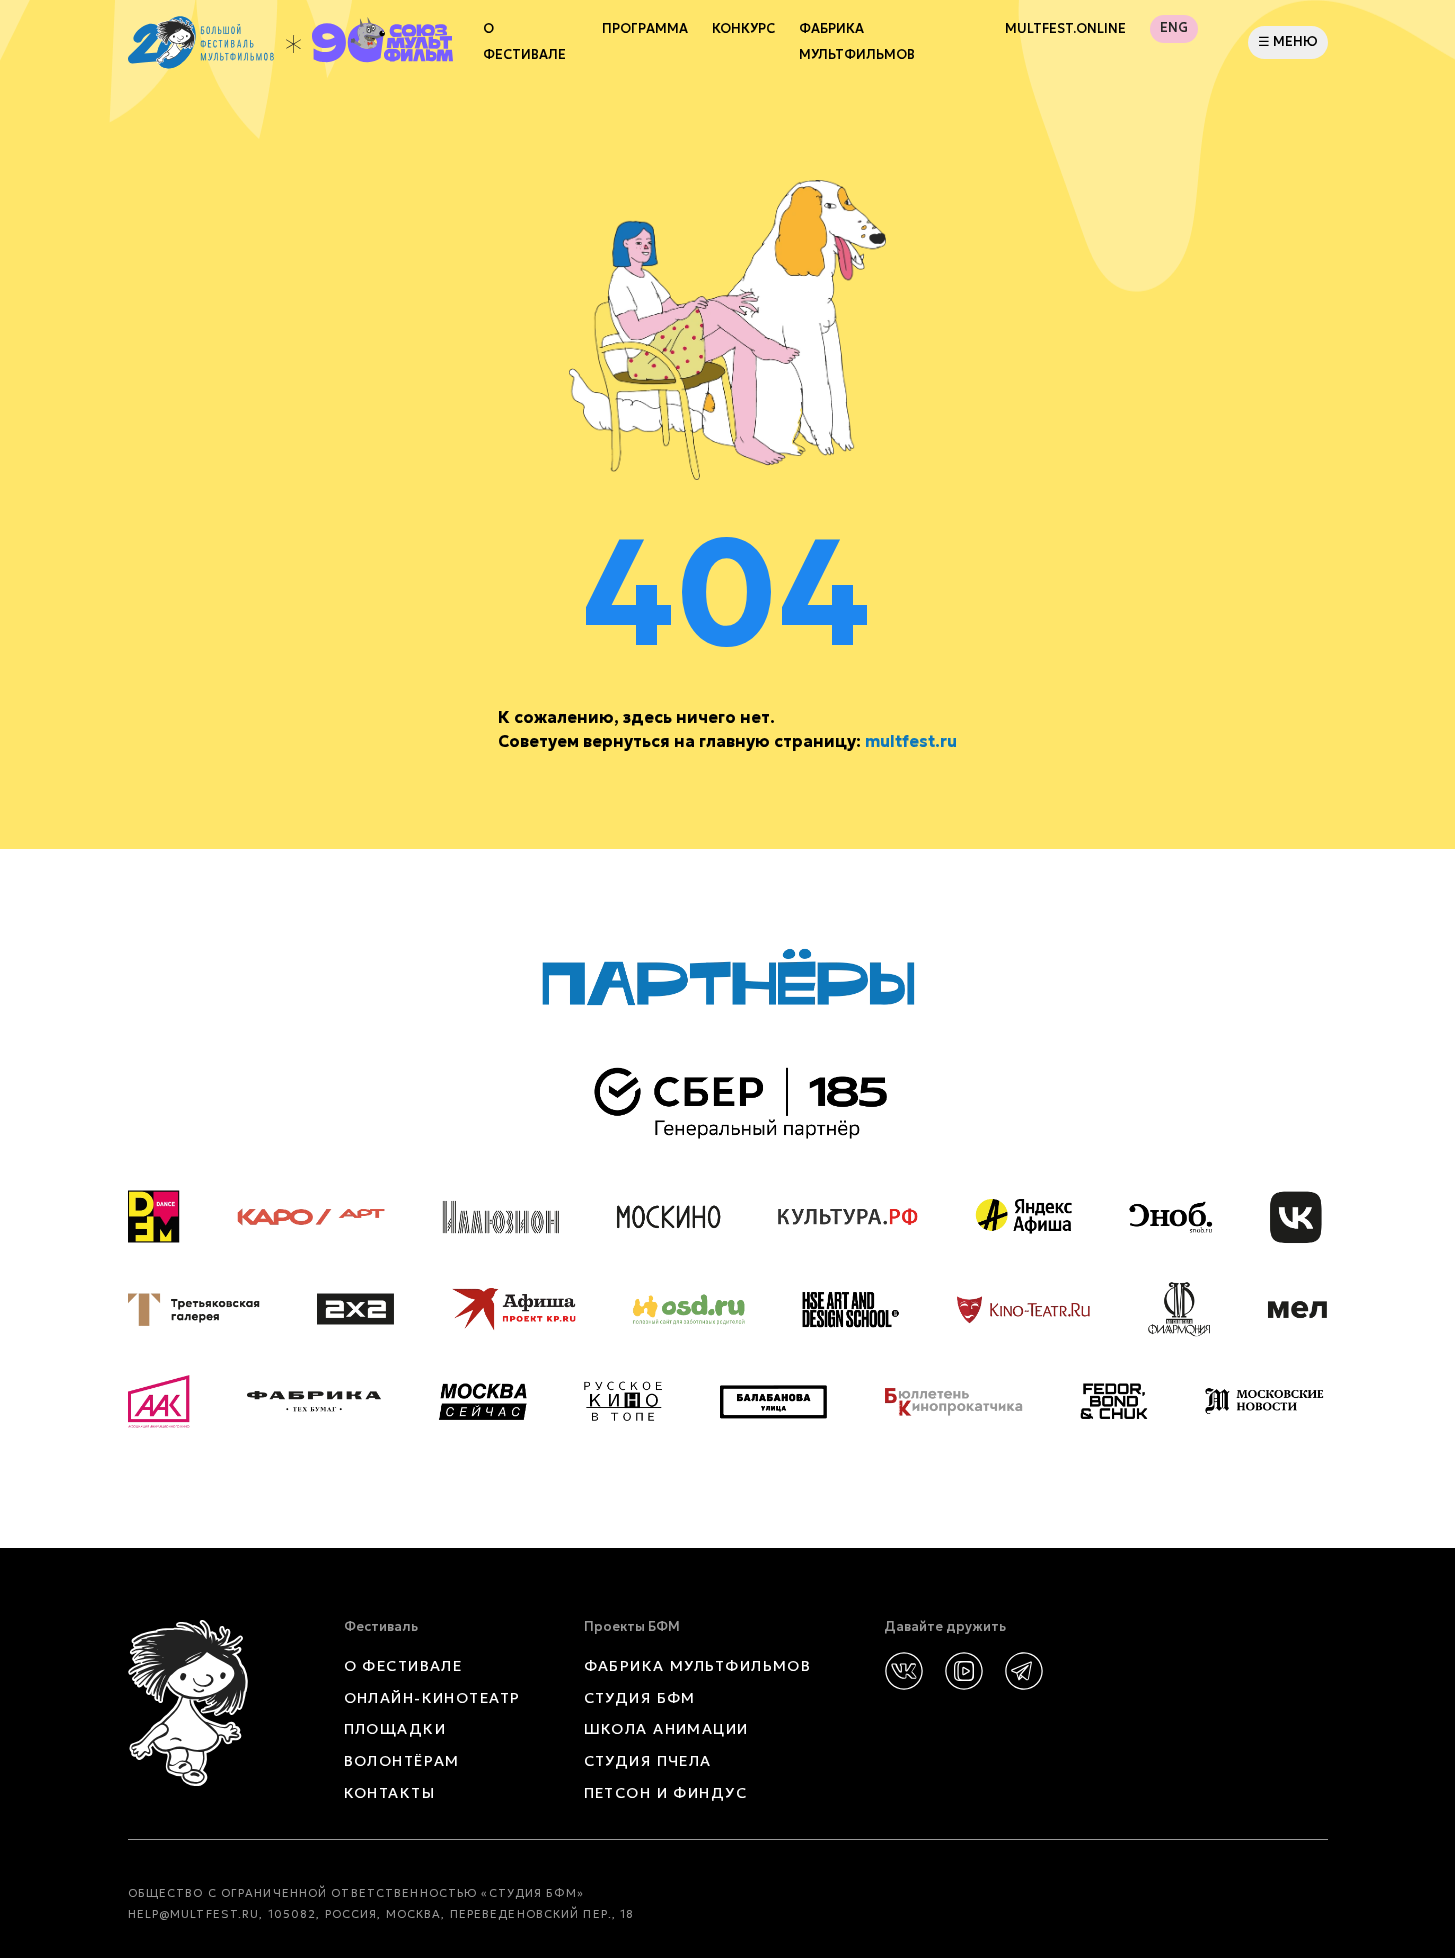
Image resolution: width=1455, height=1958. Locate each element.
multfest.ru (911, 741)
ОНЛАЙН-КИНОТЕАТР (432, 1698)
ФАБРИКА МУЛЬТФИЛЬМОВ (857, 42)
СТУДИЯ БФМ (640, 1698)
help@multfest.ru (194, 1914)
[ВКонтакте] (904, 1671)
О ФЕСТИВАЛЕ (403, 1666)
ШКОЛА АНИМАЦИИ (666, 1729)
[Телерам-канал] (1024, 1671)
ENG (1174, 28)
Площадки (395, 1729)
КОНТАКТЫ (390, 1793)
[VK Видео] (964, 1671)
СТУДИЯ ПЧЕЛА (648, 1761)
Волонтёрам (402, 1761)
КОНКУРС (743, 29)
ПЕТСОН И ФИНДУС (666, 1793)
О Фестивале (524, 42)
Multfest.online (1065, 29)
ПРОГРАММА (645, 29)
